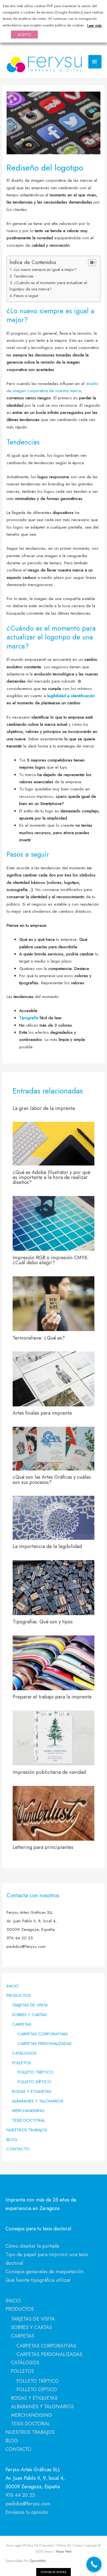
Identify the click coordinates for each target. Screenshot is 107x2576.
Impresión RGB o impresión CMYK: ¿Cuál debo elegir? (51, 1260)
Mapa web (63, 2551)
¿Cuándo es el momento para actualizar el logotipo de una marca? (48, 286)
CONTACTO (18, 2149)
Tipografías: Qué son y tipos (43, 1622)
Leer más (94, 26)
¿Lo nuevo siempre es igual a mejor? (45, 270)
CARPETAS (22, 2024)
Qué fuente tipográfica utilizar (38, 2280)
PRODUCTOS (19, 1995)
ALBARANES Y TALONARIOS (38, 2101)
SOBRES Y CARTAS (29, 2015)
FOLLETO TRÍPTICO (35, 2072)
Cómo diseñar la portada (32, 2246)
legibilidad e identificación (71, 696)
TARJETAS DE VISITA (30, 2005)
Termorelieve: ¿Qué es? (39, 1338)
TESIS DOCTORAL (29, 2120)
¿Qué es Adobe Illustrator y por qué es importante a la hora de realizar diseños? (51, 1177)
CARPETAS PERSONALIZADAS (45, 2043)
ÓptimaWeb (38, 2561)
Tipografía (29, 1018)
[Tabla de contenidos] (92, 263)
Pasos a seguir (26, 296)
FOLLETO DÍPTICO (34, 2082)
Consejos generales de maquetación (45, 2271)
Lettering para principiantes (43, 1847)
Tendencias (24, 276)
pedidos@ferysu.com (28, 2504)
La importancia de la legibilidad (47, 1546)
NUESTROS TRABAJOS (27, 2130)
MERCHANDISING (28, 2111)
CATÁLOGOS (24, 2053)
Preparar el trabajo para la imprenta (52, 1697)
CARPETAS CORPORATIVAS (43, 2034)
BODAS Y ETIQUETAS (32, 2091)
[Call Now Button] (94, 2564)
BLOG (12, 2139)
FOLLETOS (22, 2063)
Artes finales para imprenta (42, 1413)
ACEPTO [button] (24, 35)
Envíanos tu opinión (27, 2512)
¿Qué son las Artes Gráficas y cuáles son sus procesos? (52, 1479)
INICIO (13, 1986)
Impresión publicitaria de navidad (49, 1772)
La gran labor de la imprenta (44, 1108)
